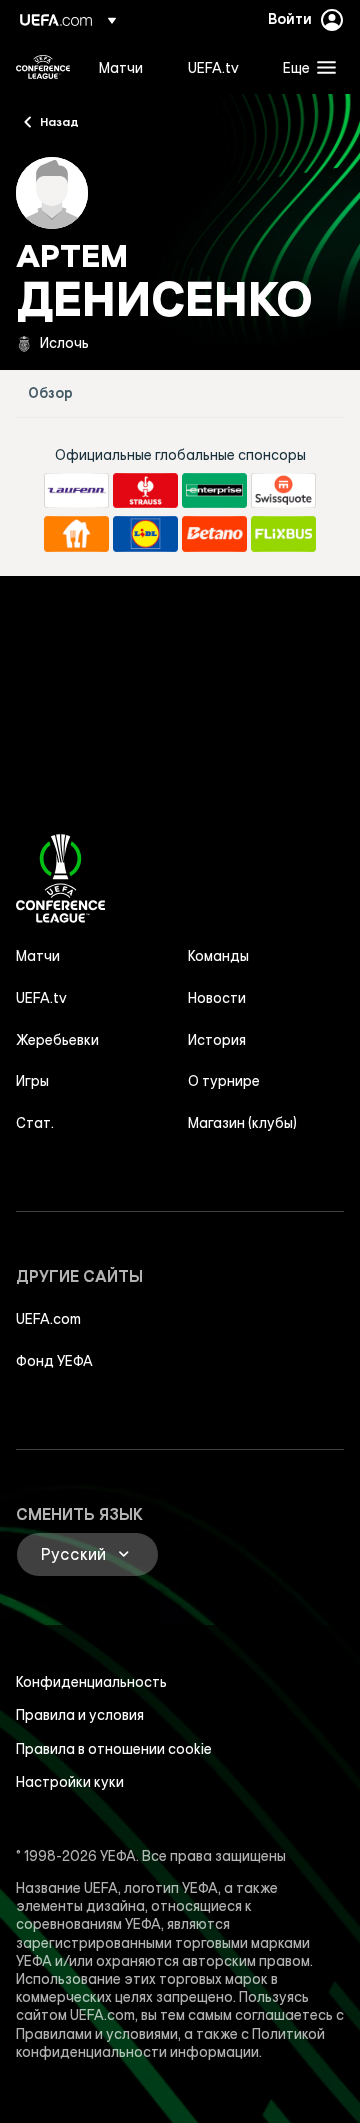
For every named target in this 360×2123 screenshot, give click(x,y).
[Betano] (214, 534)
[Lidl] (145, 534)
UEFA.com (48, 1319)
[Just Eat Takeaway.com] (76, 534)
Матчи (38, 956)
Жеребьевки (57, 1040)
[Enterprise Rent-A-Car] (214, 491)
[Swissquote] (283, 491)
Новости (217, 998)
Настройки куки (70, 1782)
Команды (218, 956)
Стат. (35, 1123)
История (217, 1040)
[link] (121, 67)
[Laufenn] (76, 491)
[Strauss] (145, 491)
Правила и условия (80, 1715)
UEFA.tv (41, 998)
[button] (305, 67)
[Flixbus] (283, 534)
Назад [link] (59, 121)
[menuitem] (126, 67)
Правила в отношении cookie (114, 1749)
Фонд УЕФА (54, 1361)
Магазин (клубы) (242, 1123)
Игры (32, 1081)
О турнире (224, 1081)
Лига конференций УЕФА (43, 67)
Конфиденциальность (91, 1682)
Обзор (50, 393)
